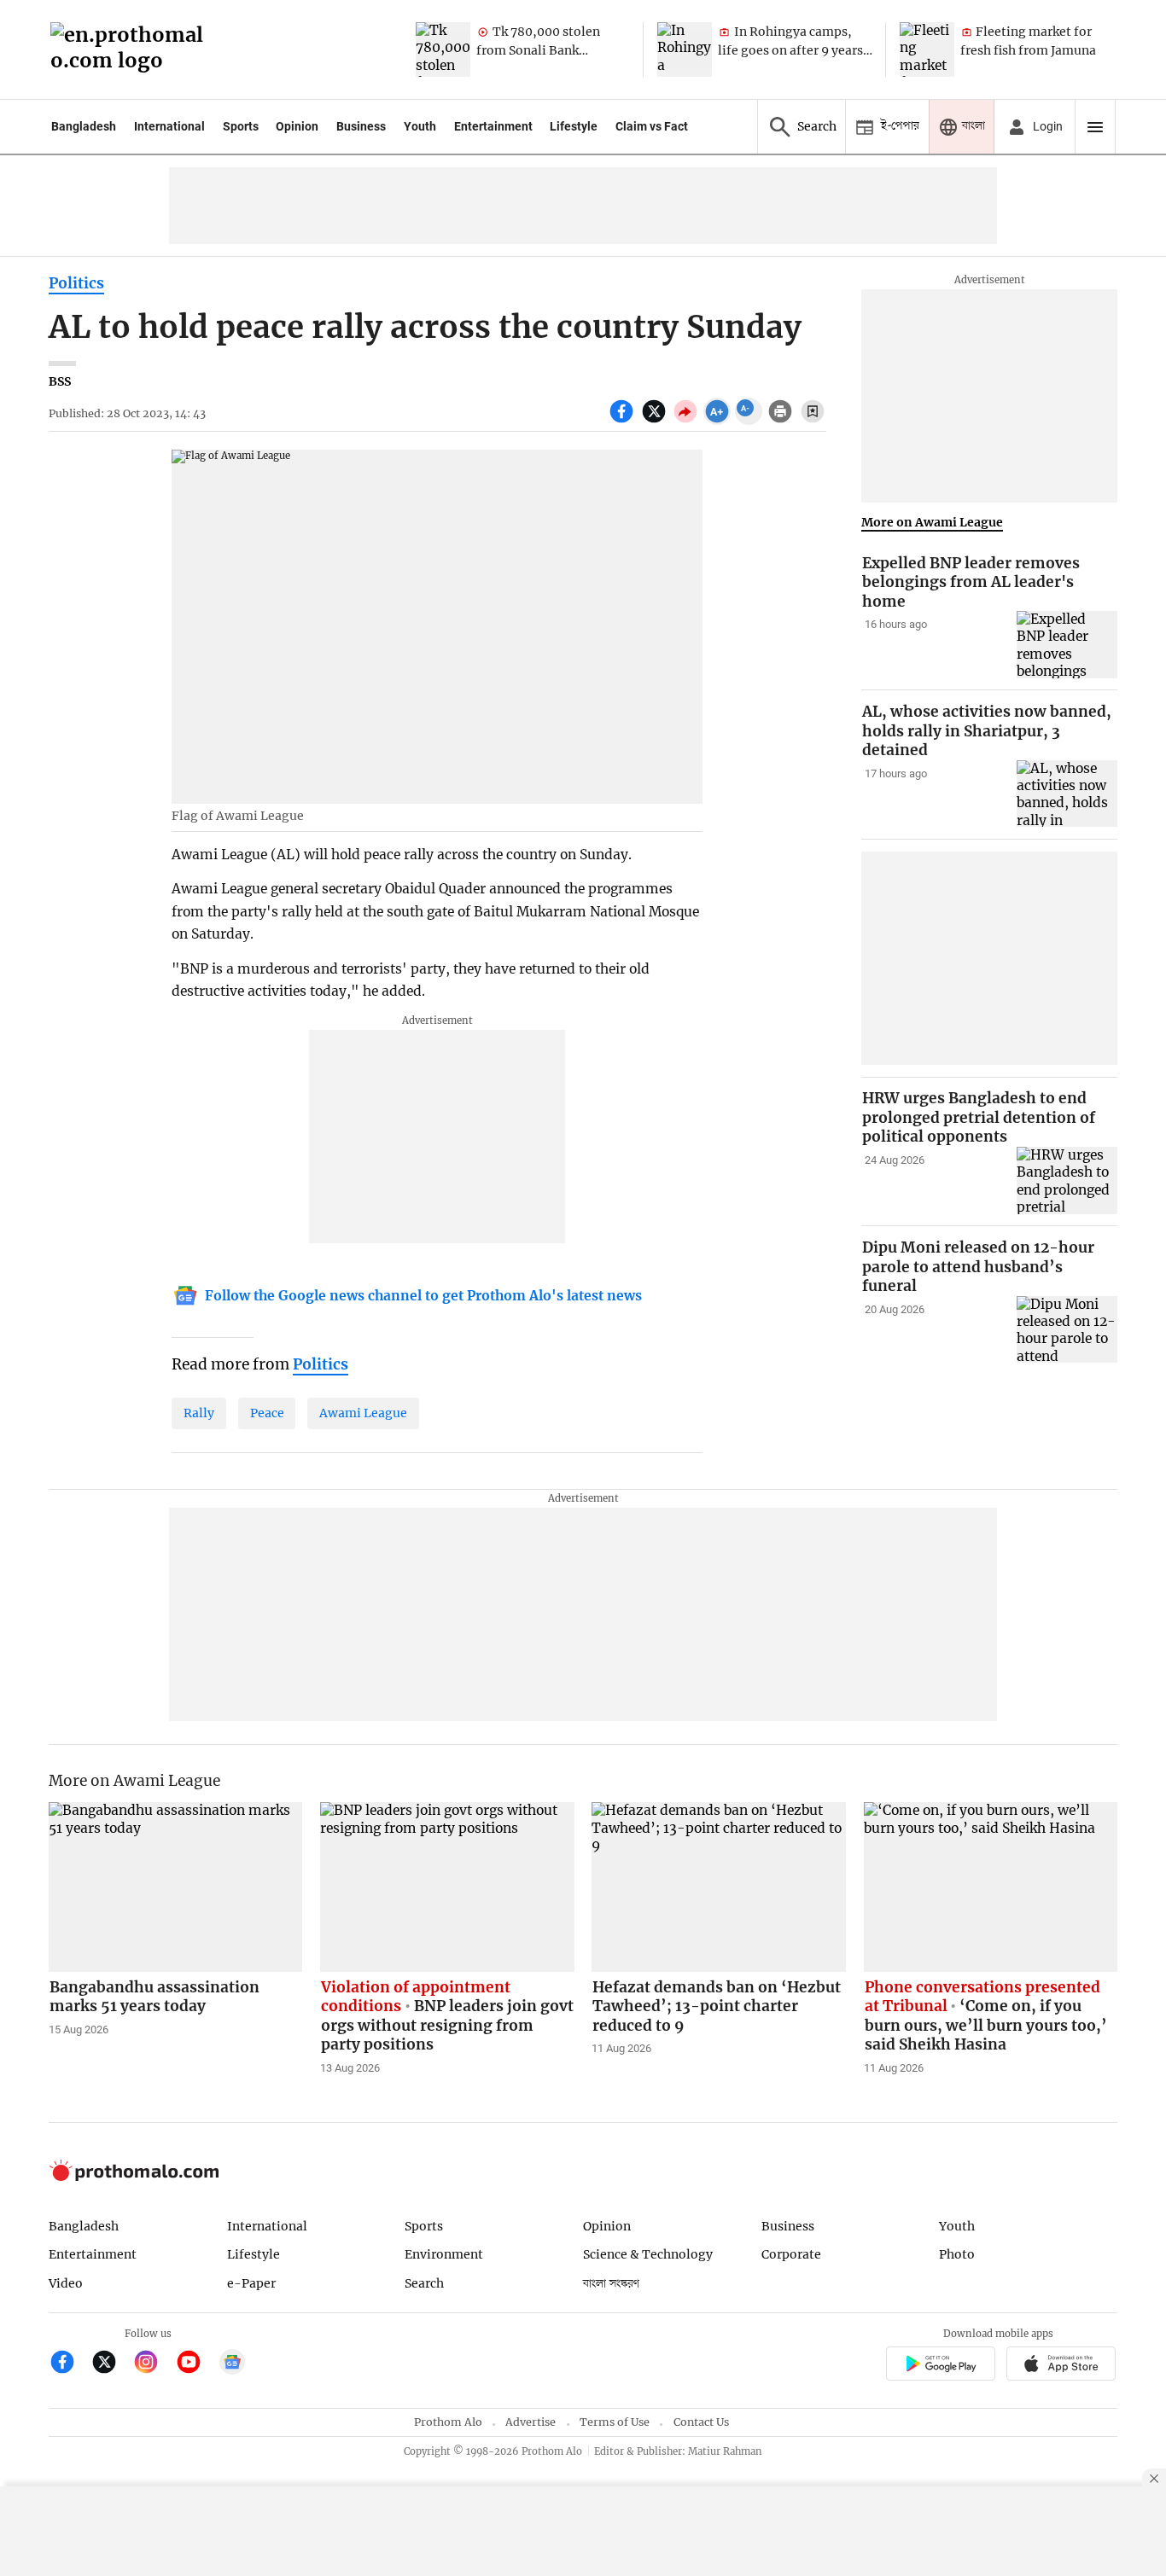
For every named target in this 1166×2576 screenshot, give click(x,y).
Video (66, 2283)
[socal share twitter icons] (656, 421)
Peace (267, 1413)
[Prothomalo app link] (940, 2366)
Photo (957, 2254)
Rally (199, 1413)
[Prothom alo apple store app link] (1061, 2366)
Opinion (297, 126)
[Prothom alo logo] (134, 2177)
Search (424, 2283)
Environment (444, 2254)
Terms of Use (615, 2422)
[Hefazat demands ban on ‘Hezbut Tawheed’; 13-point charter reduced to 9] (719, 1887)
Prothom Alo (448, 2422)
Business (361, 126)
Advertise (531, 2422)
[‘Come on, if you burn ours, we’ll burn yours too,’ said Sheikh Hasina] (991, 1887)
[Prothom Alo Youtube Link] (196, 2364)
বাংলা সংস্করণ (611, 2284)
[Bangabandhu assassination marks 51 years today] (176, 1887)
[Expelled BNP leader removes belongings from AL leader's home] (1067, 645)
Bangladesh (84, 126)
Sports (241, 126)
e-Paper (251, 2283)
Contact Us (701, 2422)
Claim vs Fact (652, 126)
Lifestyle (574, 126)
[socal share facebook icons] (624, 421)
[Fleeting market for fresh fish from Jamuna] (927, 49)
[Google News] (232, 2364)
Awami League (363, 1413)
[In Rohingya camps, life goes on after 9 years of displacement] (685, 49)
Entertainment (493, 126)
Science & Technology (648, 2254)
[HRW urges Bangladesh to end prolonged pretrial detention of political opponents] (1067, 1180)
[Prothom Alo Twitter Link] (111, 2364)
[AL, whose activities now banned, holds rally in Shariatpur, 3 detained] (1067, 794)
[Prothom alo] (132, 50)
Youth (420, 126)
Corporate (791, 2254)
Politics (76, 283)
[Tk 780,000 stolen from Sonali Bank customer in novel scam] (443, 49)
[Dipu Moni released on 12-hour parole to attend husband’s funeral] (1067, 1330)
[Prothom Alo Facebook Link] (70, 2364)
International (169, 126)
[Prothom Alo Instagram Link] (153, 2364)
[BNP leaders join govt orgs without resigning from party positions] (447, 1887)
